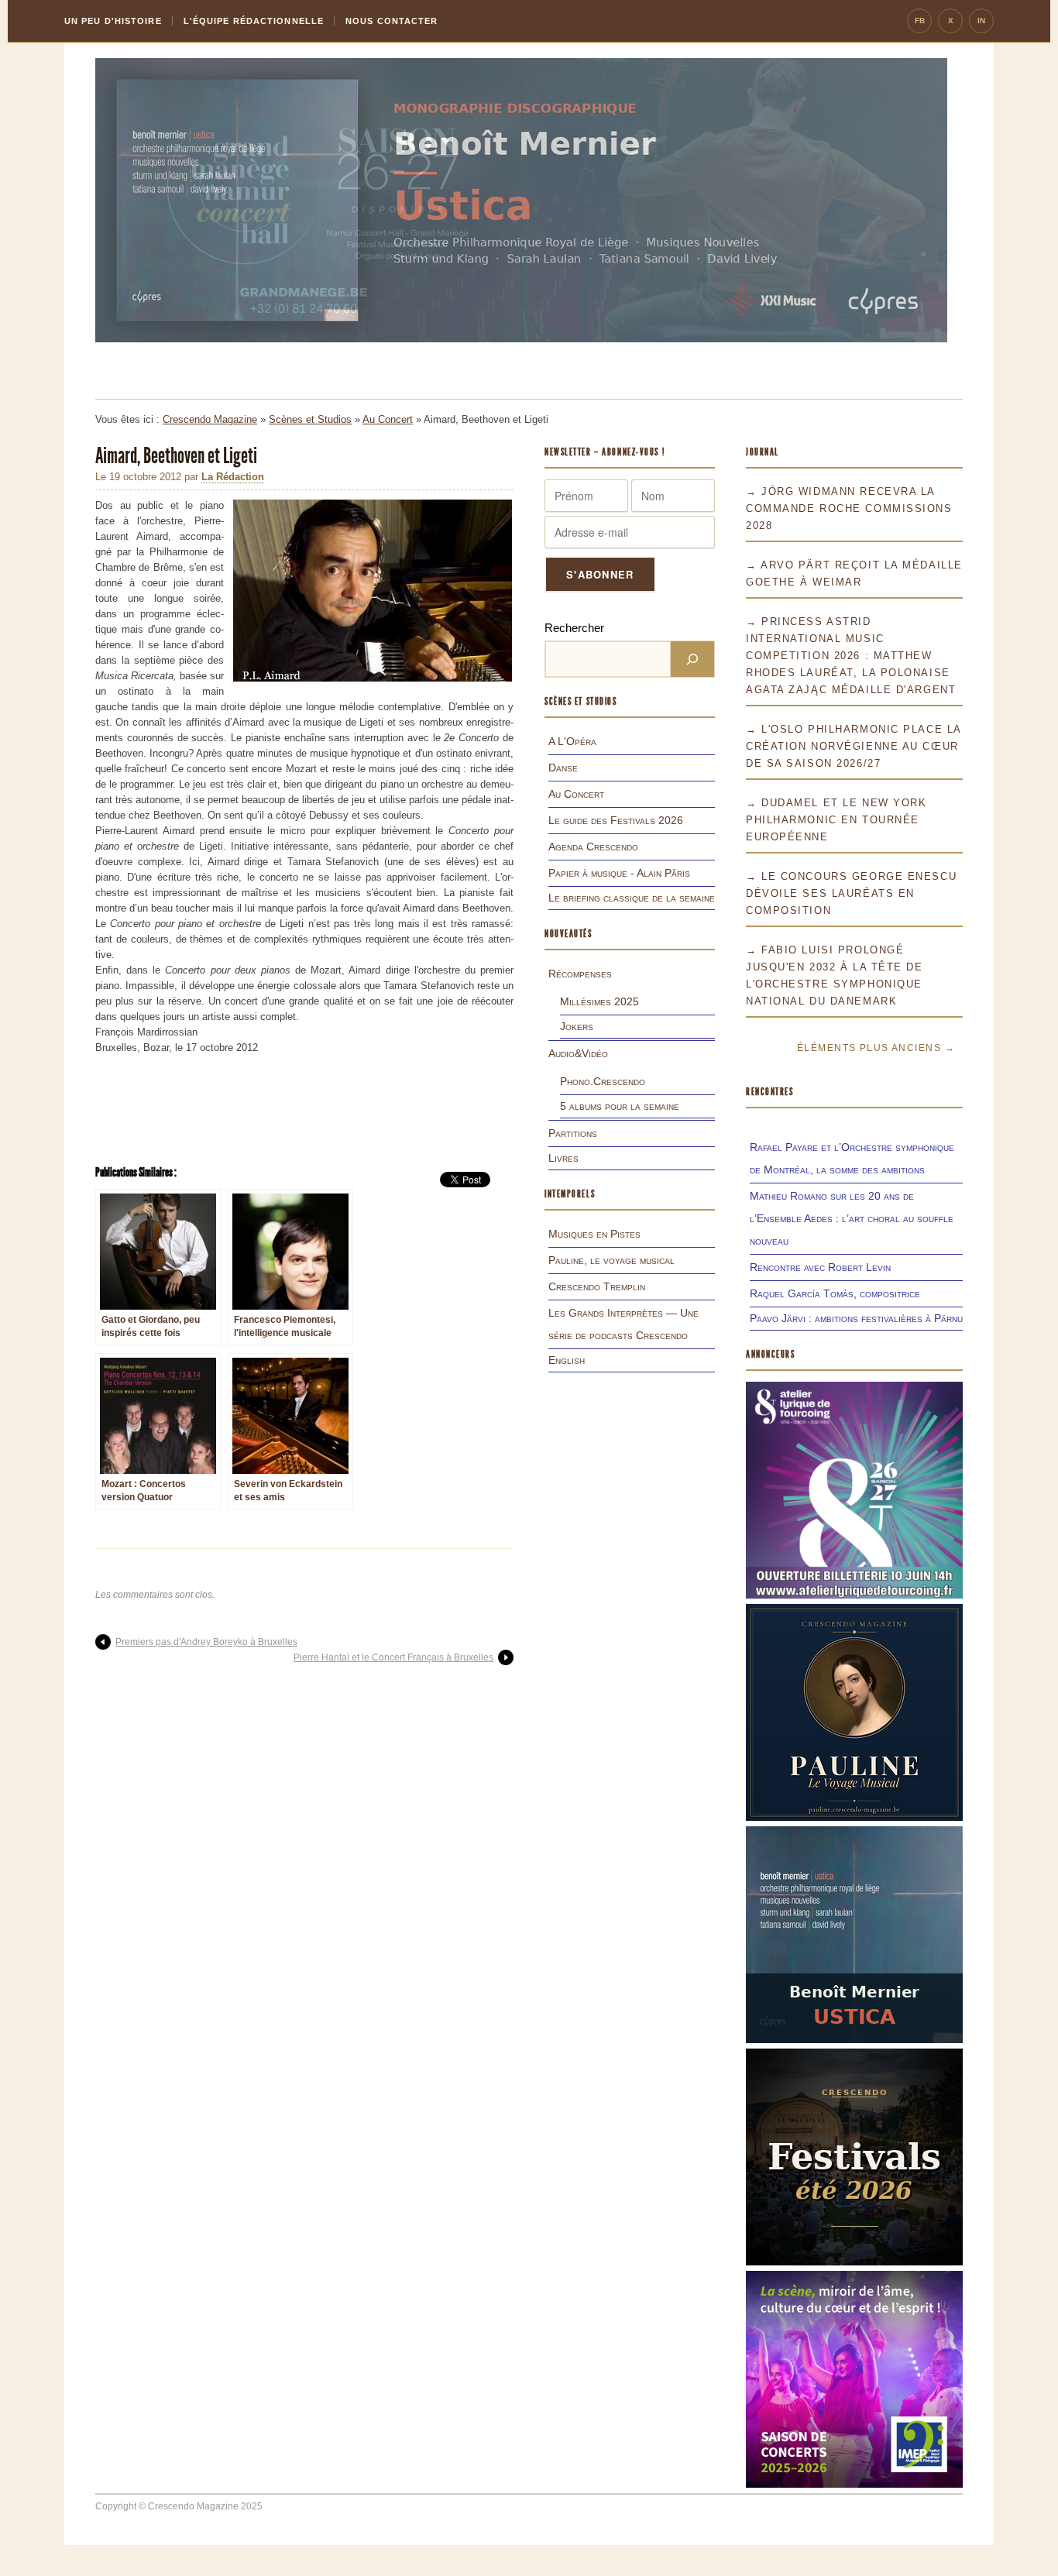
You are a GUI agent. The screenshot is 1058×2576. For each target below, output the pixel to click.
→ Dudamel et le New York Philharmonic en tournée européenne (836, 820)
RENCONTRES (770, 1092)
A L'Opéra (572, 741)
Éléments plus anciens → (876, 1048)
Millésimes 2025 (599, 1001)
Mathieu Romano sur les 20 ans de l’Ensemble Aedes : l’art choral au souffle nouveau (852, 1218)
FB (920, 21)
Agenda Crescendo (593, 847)
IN (981, 21)
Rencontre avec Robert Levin (820, 1267)
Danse (563, 768)
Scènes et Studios (310, 419)
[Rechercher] (692, 659)
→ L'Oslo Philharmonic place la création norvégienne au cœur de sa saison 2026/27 (854, 746)
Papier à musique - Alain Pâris (619, 873)
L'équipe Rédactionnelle (254, 21)
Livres (563, 1158)
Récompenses (580, 974)
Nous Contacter (392, 21)
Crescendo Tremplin (597, 1286)
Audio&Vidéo (578, 1053)
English (567, 1360)
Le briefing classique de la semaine (632, 898)
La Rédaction (233, 477)
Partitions (573, 1133)
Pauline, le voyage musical (611, 1260)
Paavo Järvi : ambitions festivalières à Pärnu (856, 1318)
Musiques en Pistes (594, 1234)
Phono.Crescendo (603, 1081)
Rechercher (574, 628)
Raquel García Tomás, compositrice (835, 1293)
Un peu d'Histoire (113, 21)
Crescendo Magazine (210, 419)
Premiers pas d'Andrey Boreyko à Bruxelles (206, 1642)
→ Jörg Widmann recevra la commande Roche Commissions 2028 (849, 508)
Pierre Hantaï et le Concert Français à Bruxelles (393, 1657)
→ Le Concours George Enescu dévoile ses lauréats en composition (851, 893)
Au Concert (388, 419)
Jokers (577, 1026)
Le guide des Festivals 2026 (616, 820)
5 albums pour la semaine (620, 1106)
